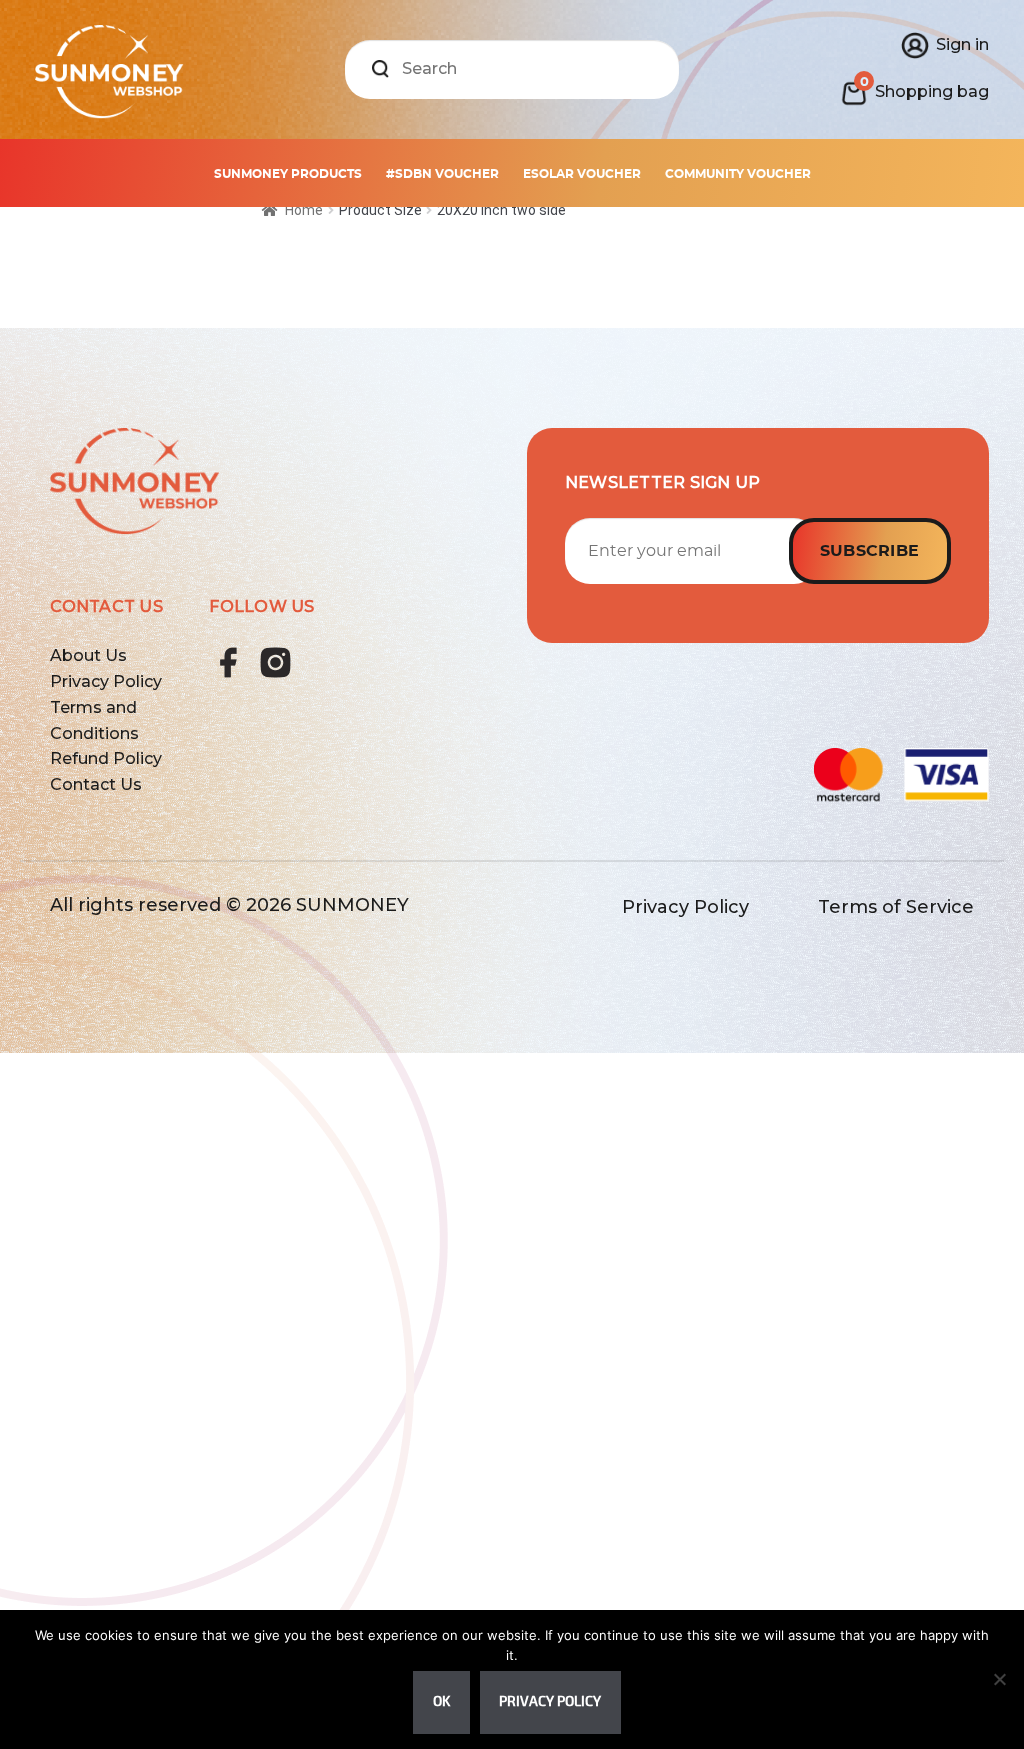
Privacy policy (550, 1701)
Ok (441, 1701)
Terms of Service (896, 907)
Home (304, 210)
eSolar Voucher (582, 174)
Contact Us (96, 784)
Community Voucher (738, 174)
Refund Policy (106, 758)
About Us (88, 655)
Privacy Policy (106, 681)
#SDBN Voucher (442, 174)
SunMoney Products (288, 174)
